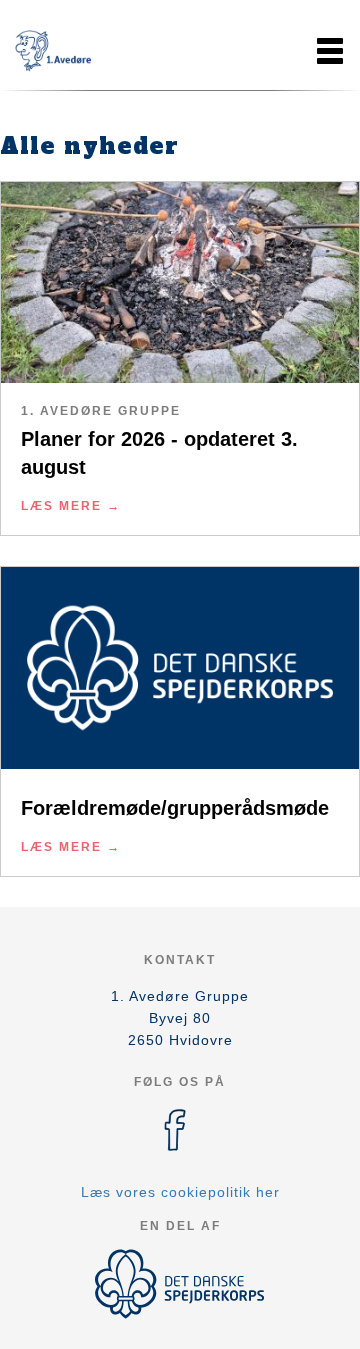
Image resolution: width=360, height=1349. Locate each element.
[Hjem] (65, 51)
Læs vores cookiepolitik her (180, 1192)
